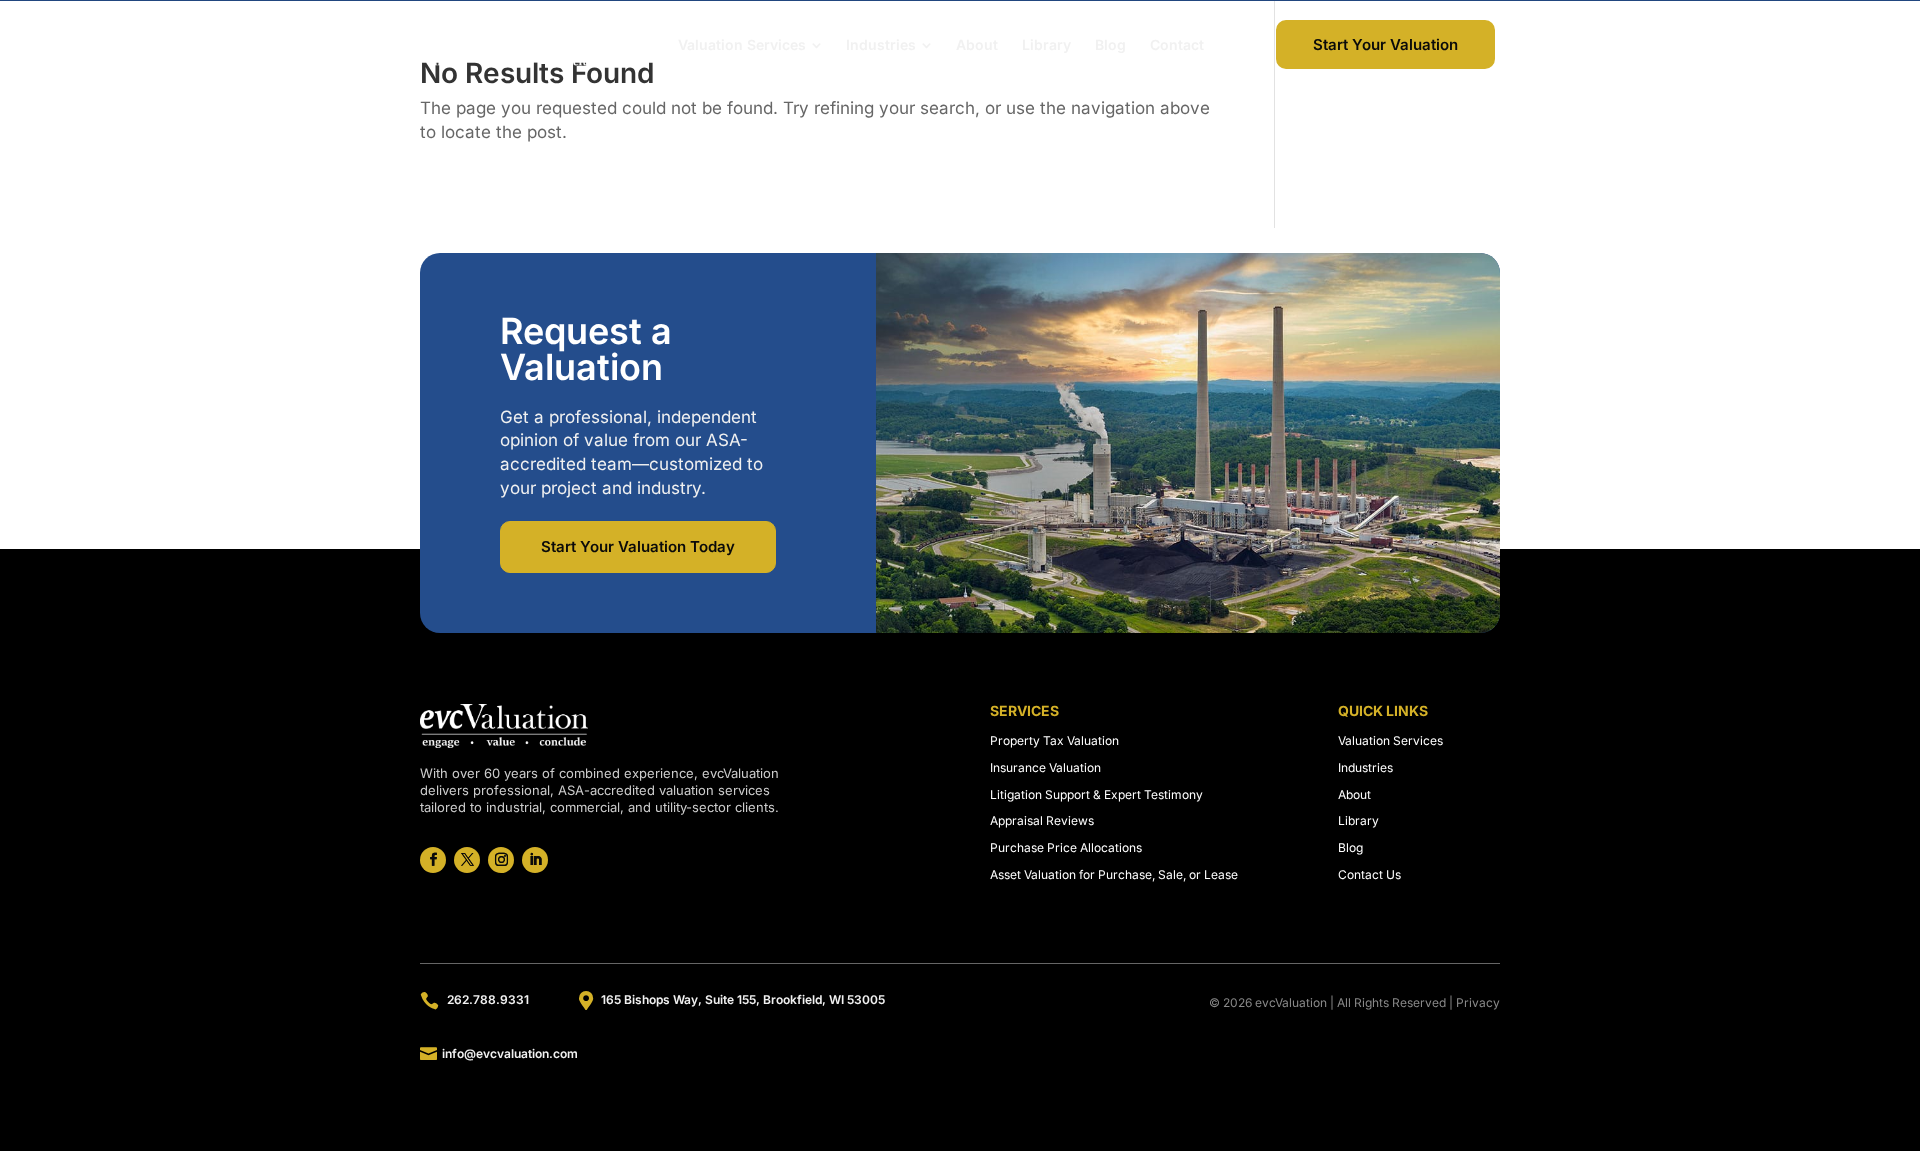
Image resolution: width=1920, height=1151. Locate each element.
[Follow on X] (467, 860)
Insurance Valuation (1045, 767)
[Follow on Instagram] (501, 860)
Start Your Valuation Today (638, 546)
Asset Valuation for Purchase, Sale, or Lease (1114, 874)
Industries (1365, 767)
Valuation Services (1390, 740)
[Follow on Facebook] (433, 860)
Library (1358, 820)
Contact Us (1369, 874)
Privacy (1478, 1002)
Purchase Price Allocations (1066, 847)
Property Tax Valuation (1054, 740)
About (1354, 794)
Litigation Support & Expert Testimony (1096, 794)
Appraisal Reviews (1042, 820)
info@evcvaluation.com (510, 1053)
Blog (1350, 847)
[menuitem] (750, 45)
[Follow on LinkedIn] (535, 860)
